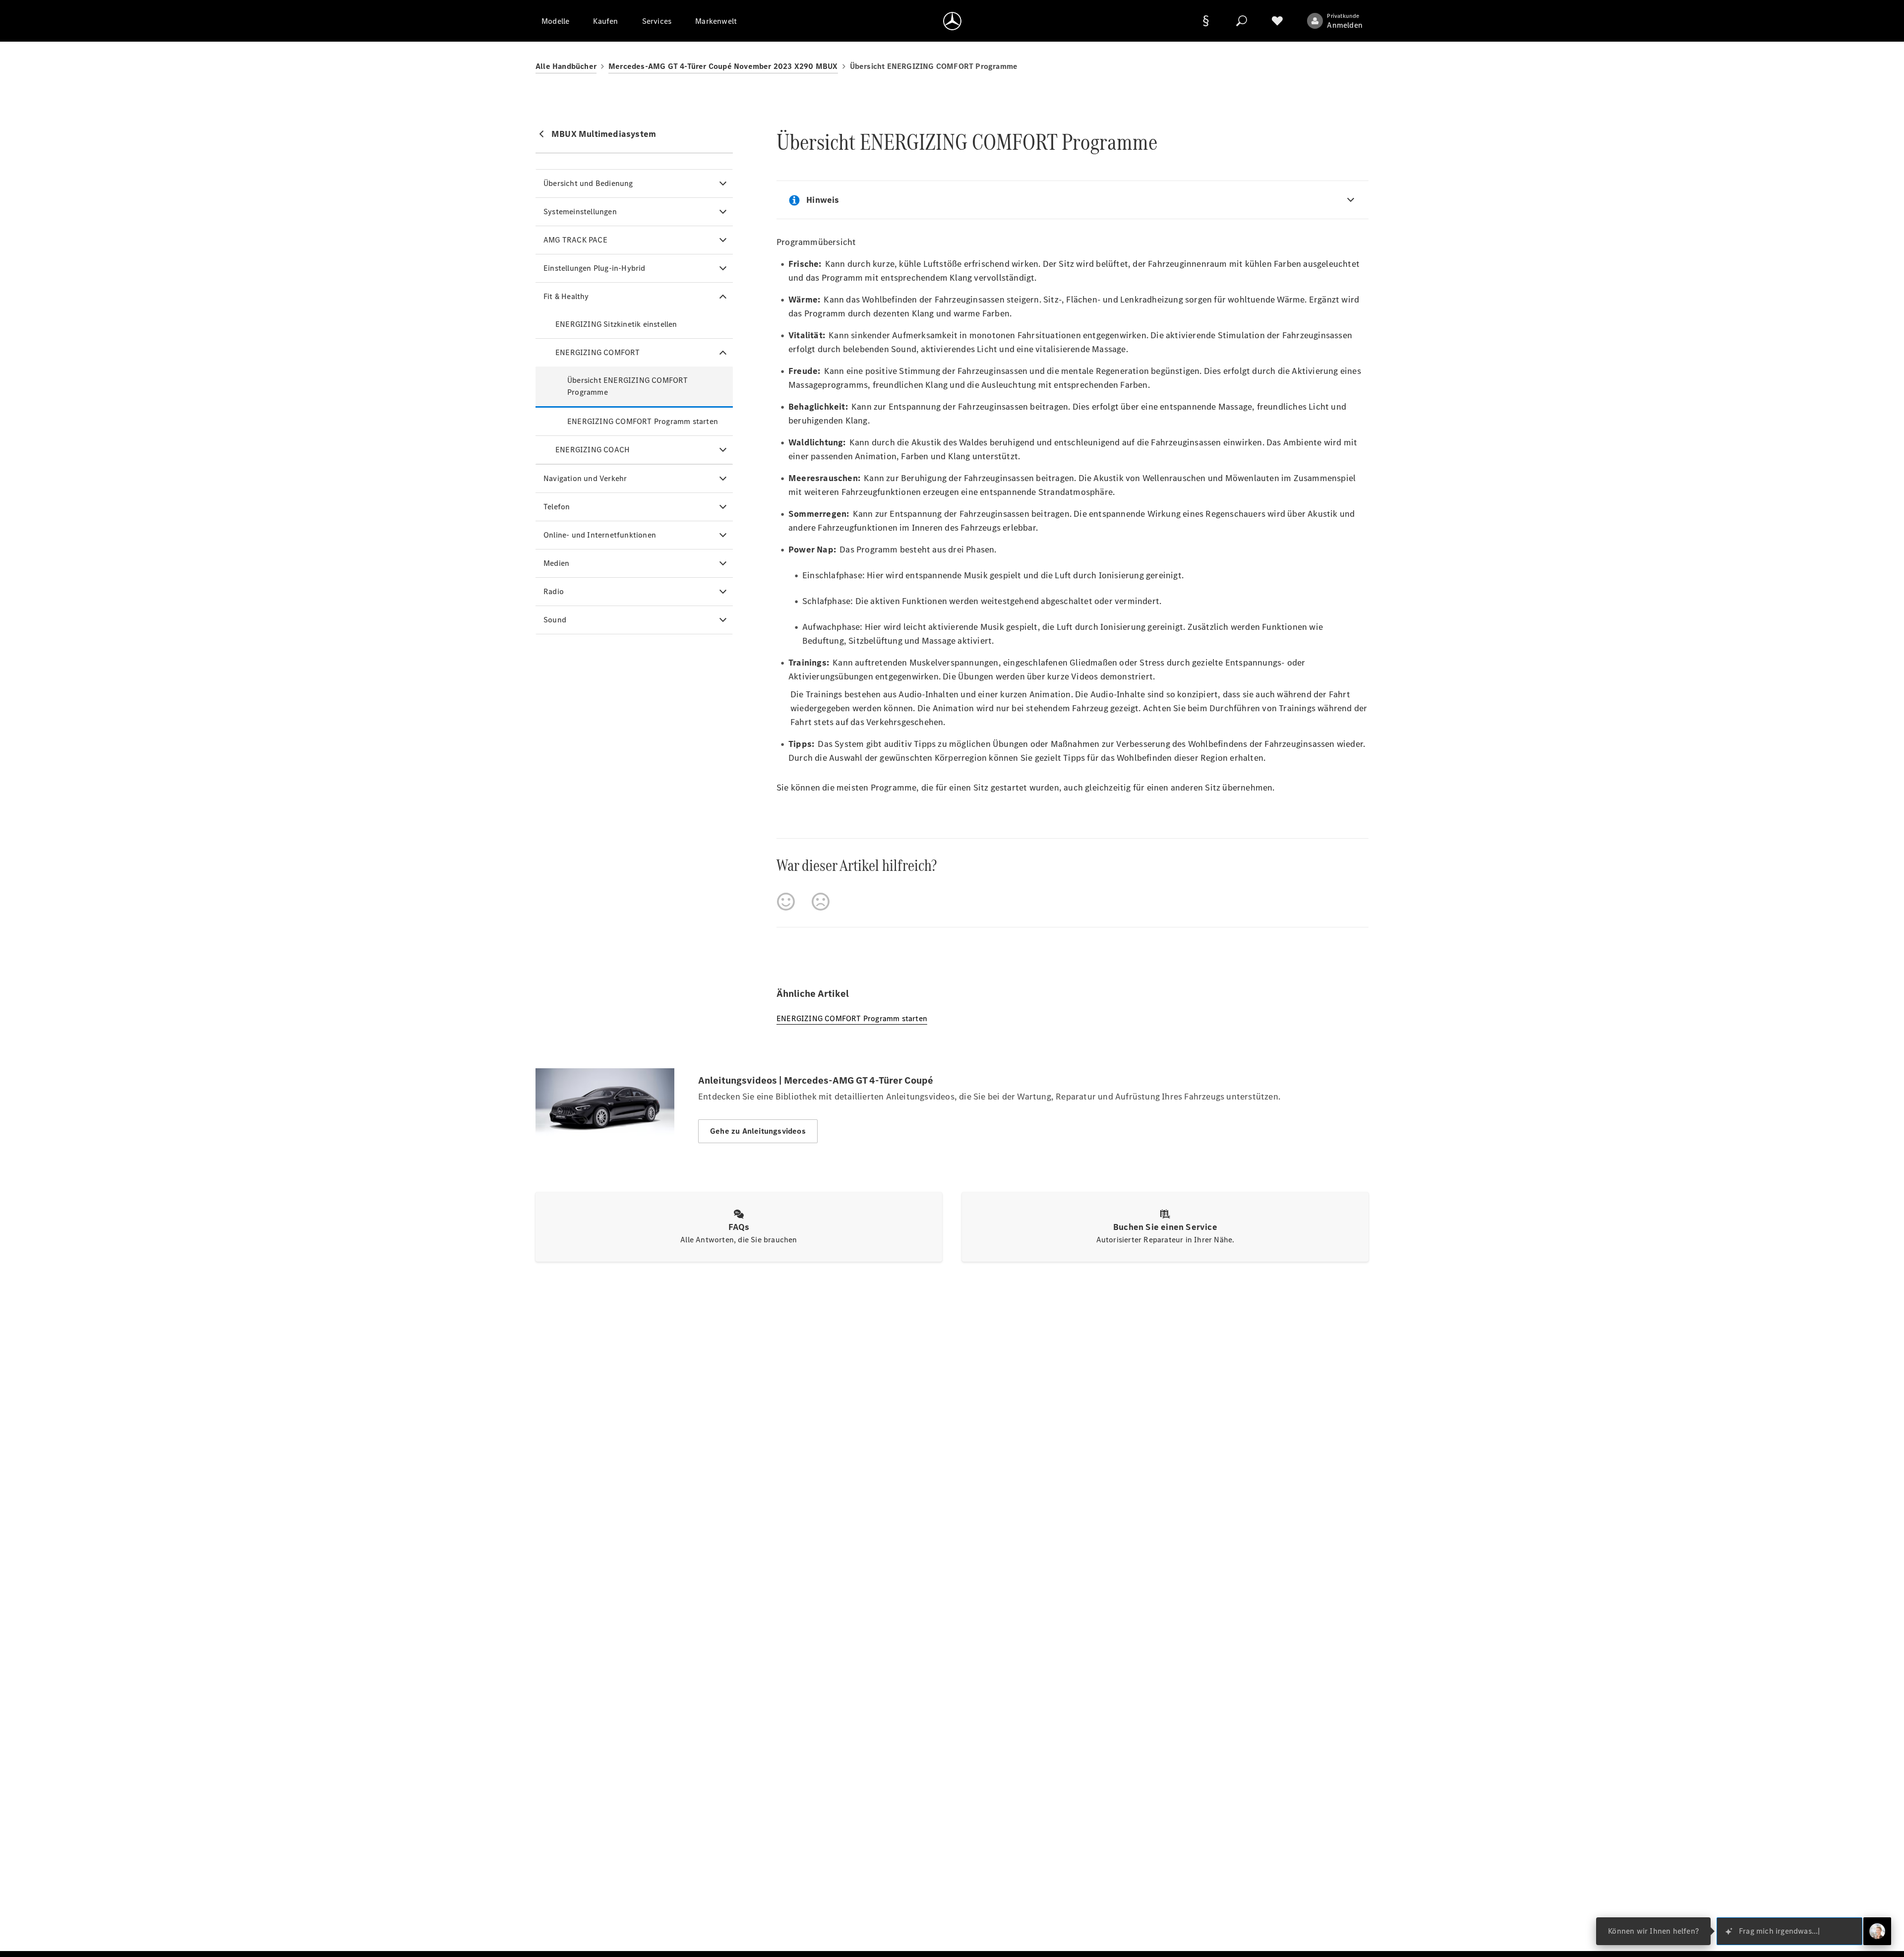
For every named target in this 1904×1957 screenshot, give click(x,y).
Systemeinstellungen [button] (580, 212)
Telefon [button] (557, 507)
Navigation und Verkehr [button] (585, 478)
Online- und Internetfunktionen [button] (600, 535)
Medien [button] (556, 563)
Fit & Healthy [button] (566, 296)
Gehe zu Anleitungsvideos (758, 1131)
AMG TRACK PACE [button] (575, 240)
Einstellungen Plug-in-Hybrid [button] (595, 268)
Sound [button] (555, 620)
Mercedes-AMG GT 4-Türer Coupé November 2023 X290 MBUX (723, 66)
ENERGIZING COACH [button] (593, 450)
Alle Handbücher (566, 66)
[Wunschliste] (1277, 21)
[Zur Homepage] (952, 21)
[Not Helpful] (821, 902)
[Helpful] (786, 902)
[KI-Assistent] (1877, 1931)
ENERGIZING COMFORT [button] (598, 352)
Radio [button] (554, 591)
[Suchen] (1242, 21)
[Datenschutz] (1206, 21)
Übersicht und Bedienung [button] (588, 183)
